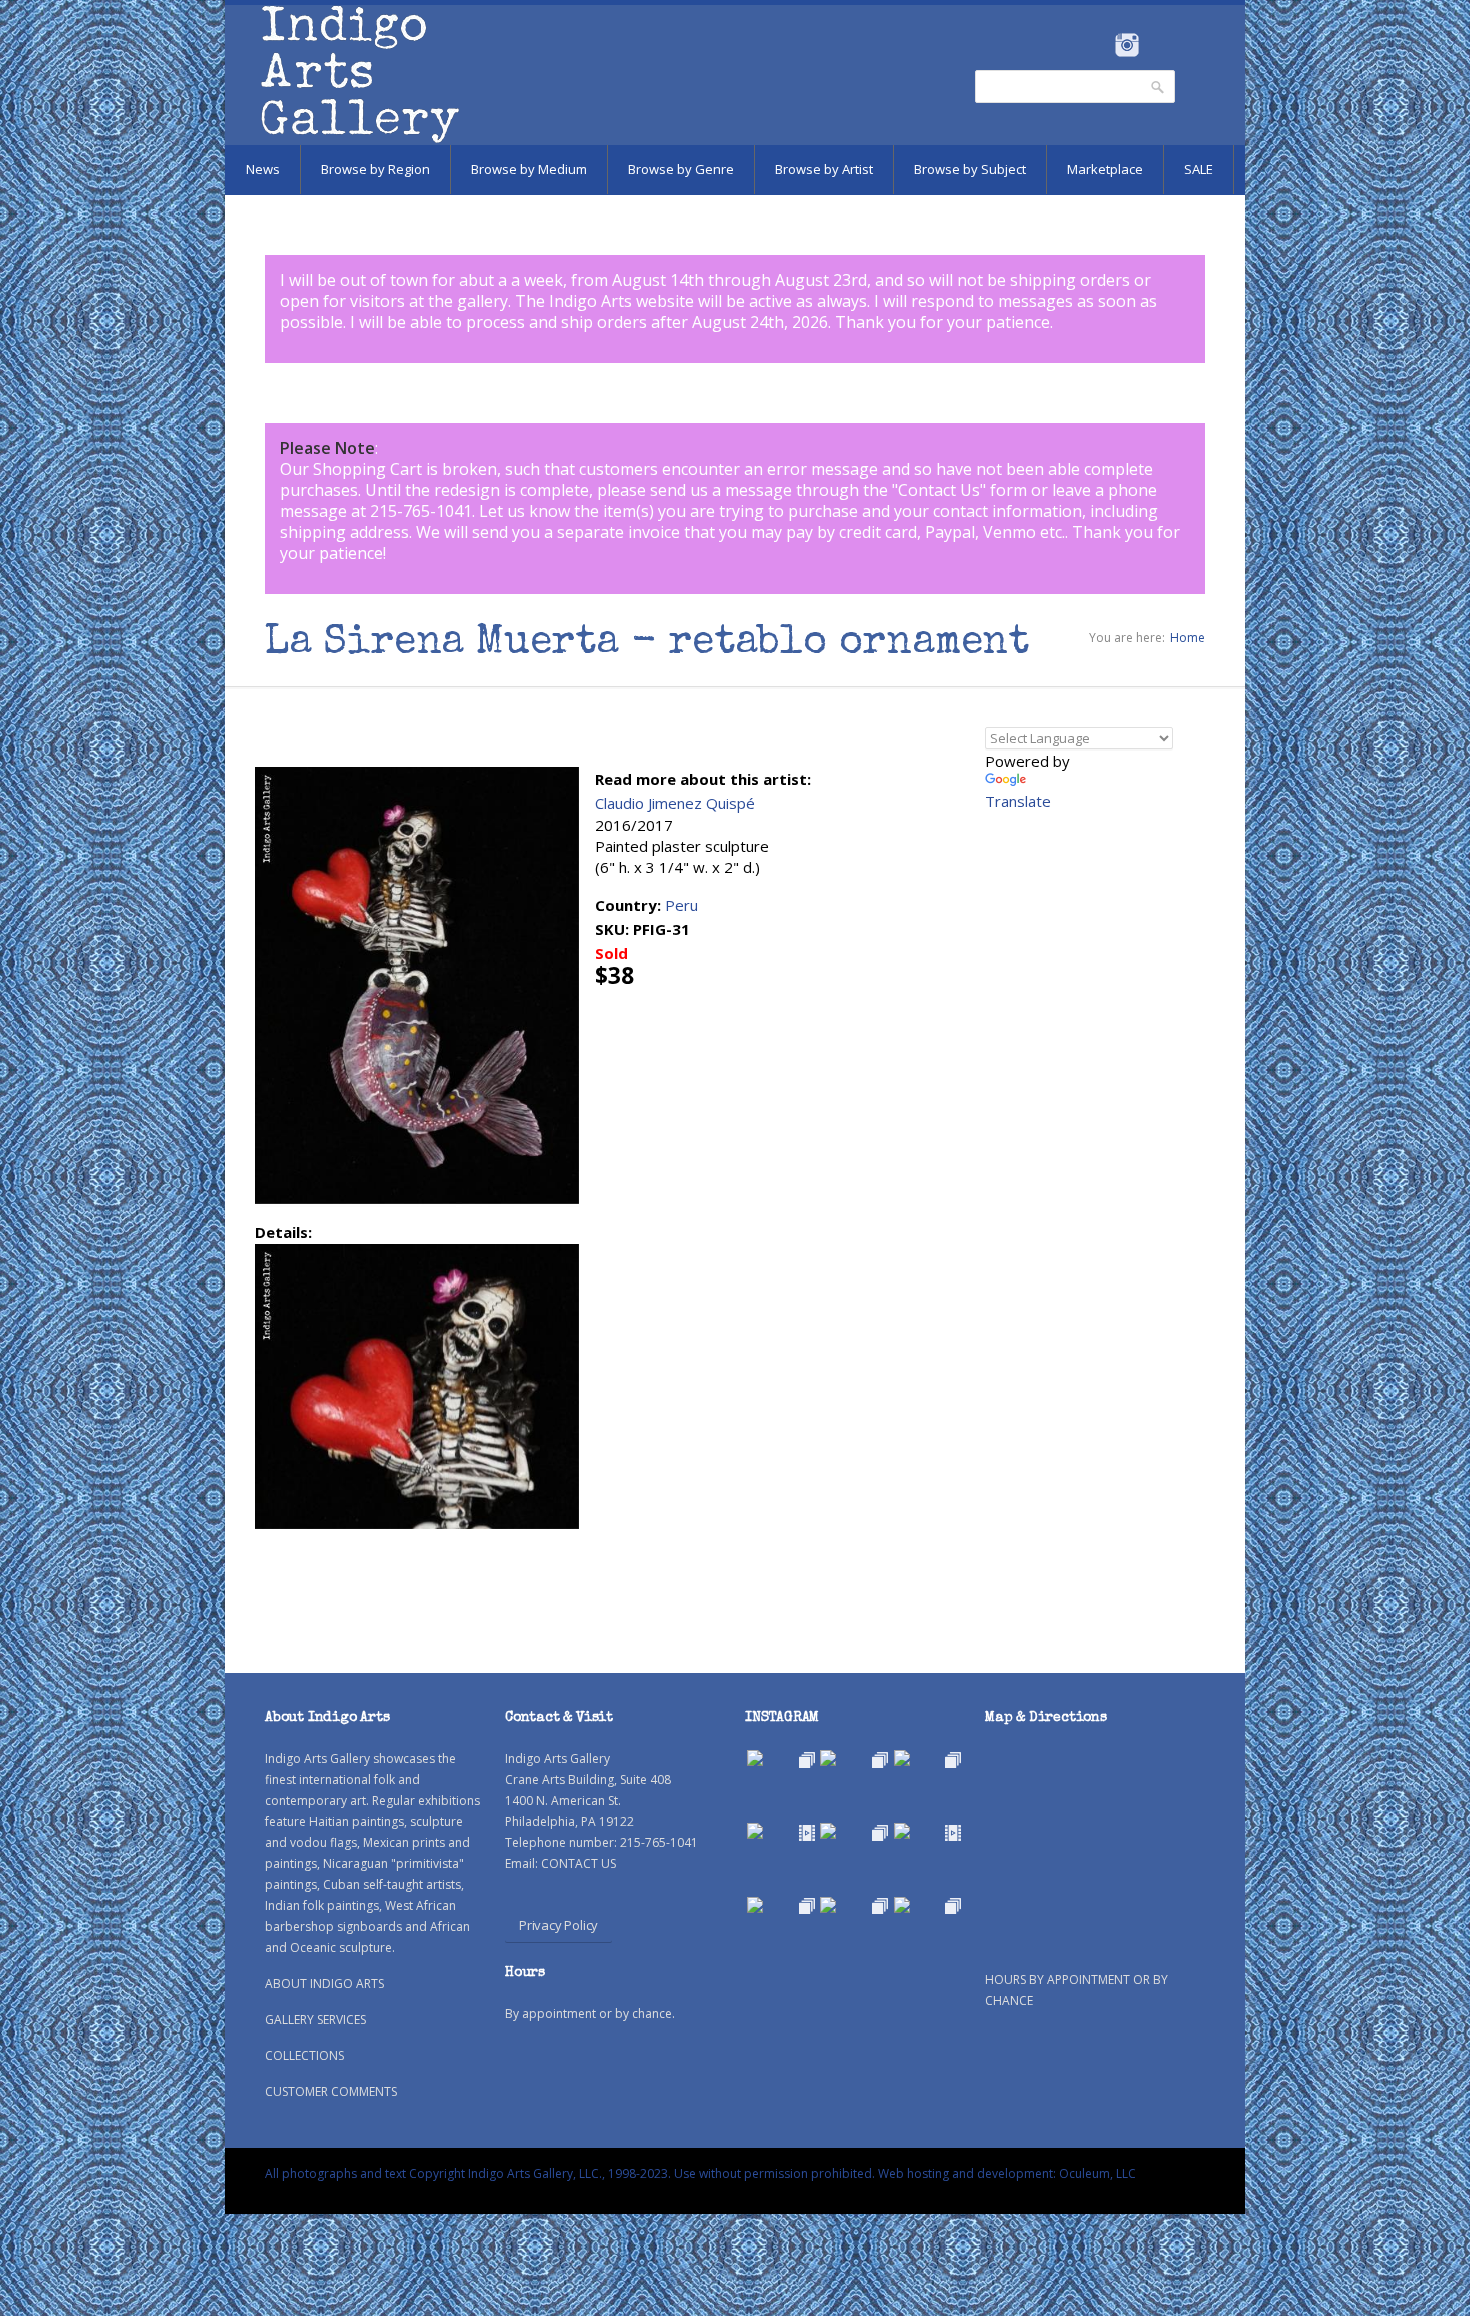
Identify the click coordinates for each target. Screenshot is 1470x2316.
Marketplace (1105, 169)
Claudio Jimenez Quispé (675, 803)
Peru (681, 905)
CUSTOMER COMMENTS (331, 2091)
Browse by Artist (824, 169)
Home (1187, 637)
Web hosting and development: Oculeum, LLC (1007, 2173)
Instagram (1126, 45)
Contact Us (939, 490)
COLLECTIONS (304, 2055)
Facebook (1099, 45)
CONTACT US (578, 1863)
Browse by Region (375, 169)
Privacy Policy (558, 1925)
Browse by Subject (970, 169)
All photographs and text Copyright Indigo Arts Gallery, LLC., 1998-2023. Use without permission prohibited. (570, 2173)
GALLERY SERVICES (315, 2019)
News (263, 169)
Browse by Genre (681, 169)
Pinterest (1157, 45)
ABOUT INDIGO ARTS (324, 1983)
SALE (1198, 169)
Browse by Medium (529, 169)
